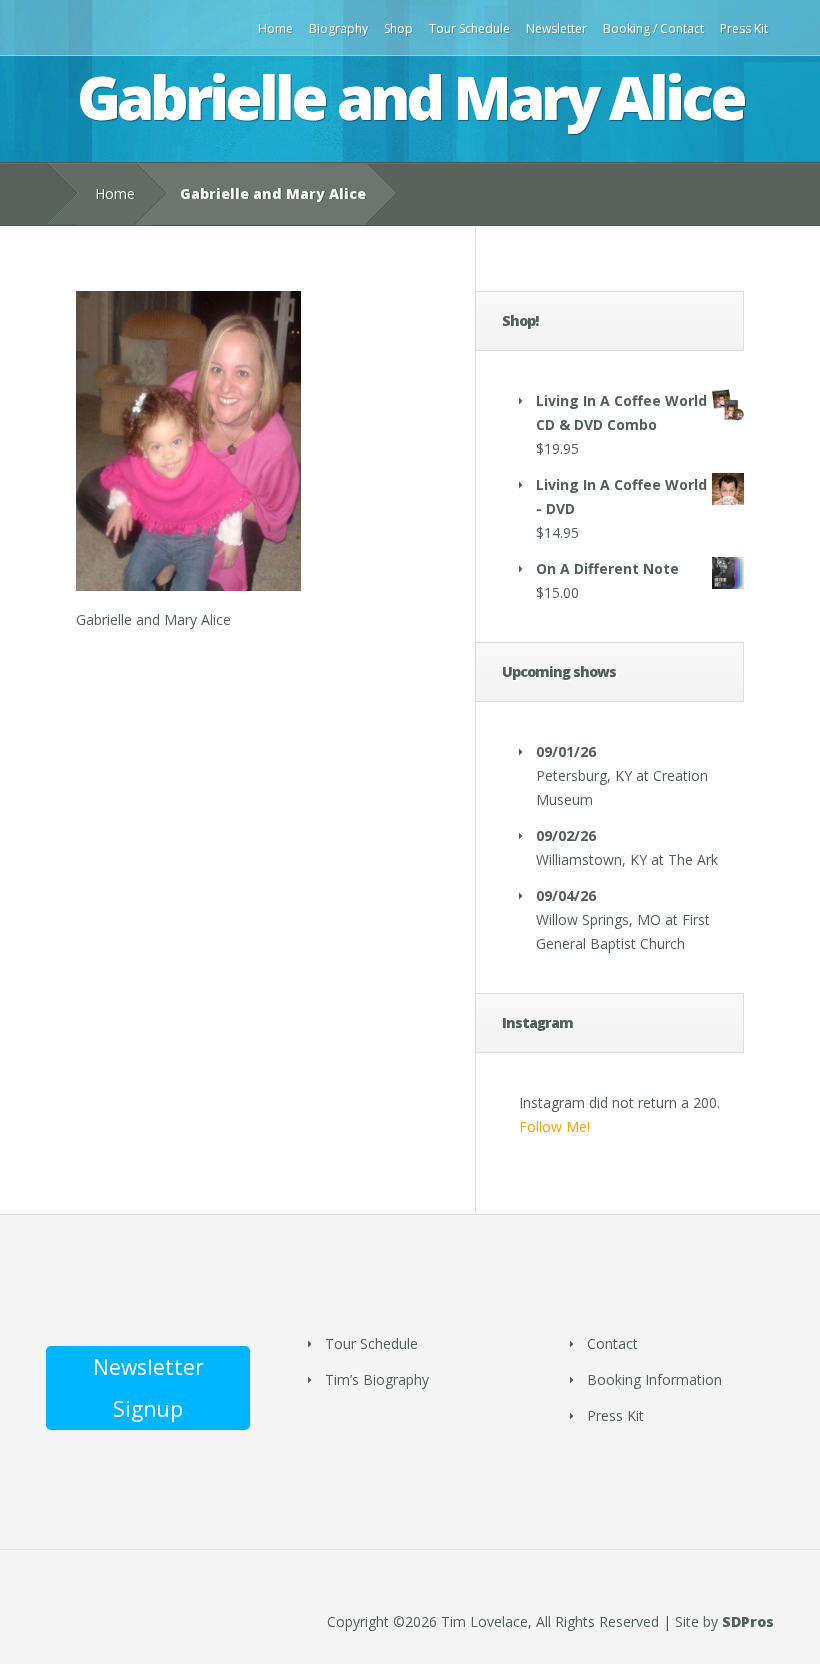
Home (275, 28)
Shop (398, 28)
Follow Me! (554, 1126)
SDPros (748, 1621)
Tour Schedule (469, 28)
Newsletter (556, 28)
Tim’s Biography (377, 1379)
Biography (338, 28)
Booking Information (654, 1379)
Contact (612, 1343)
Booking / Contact (653, 28)
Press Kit (744, 28)
